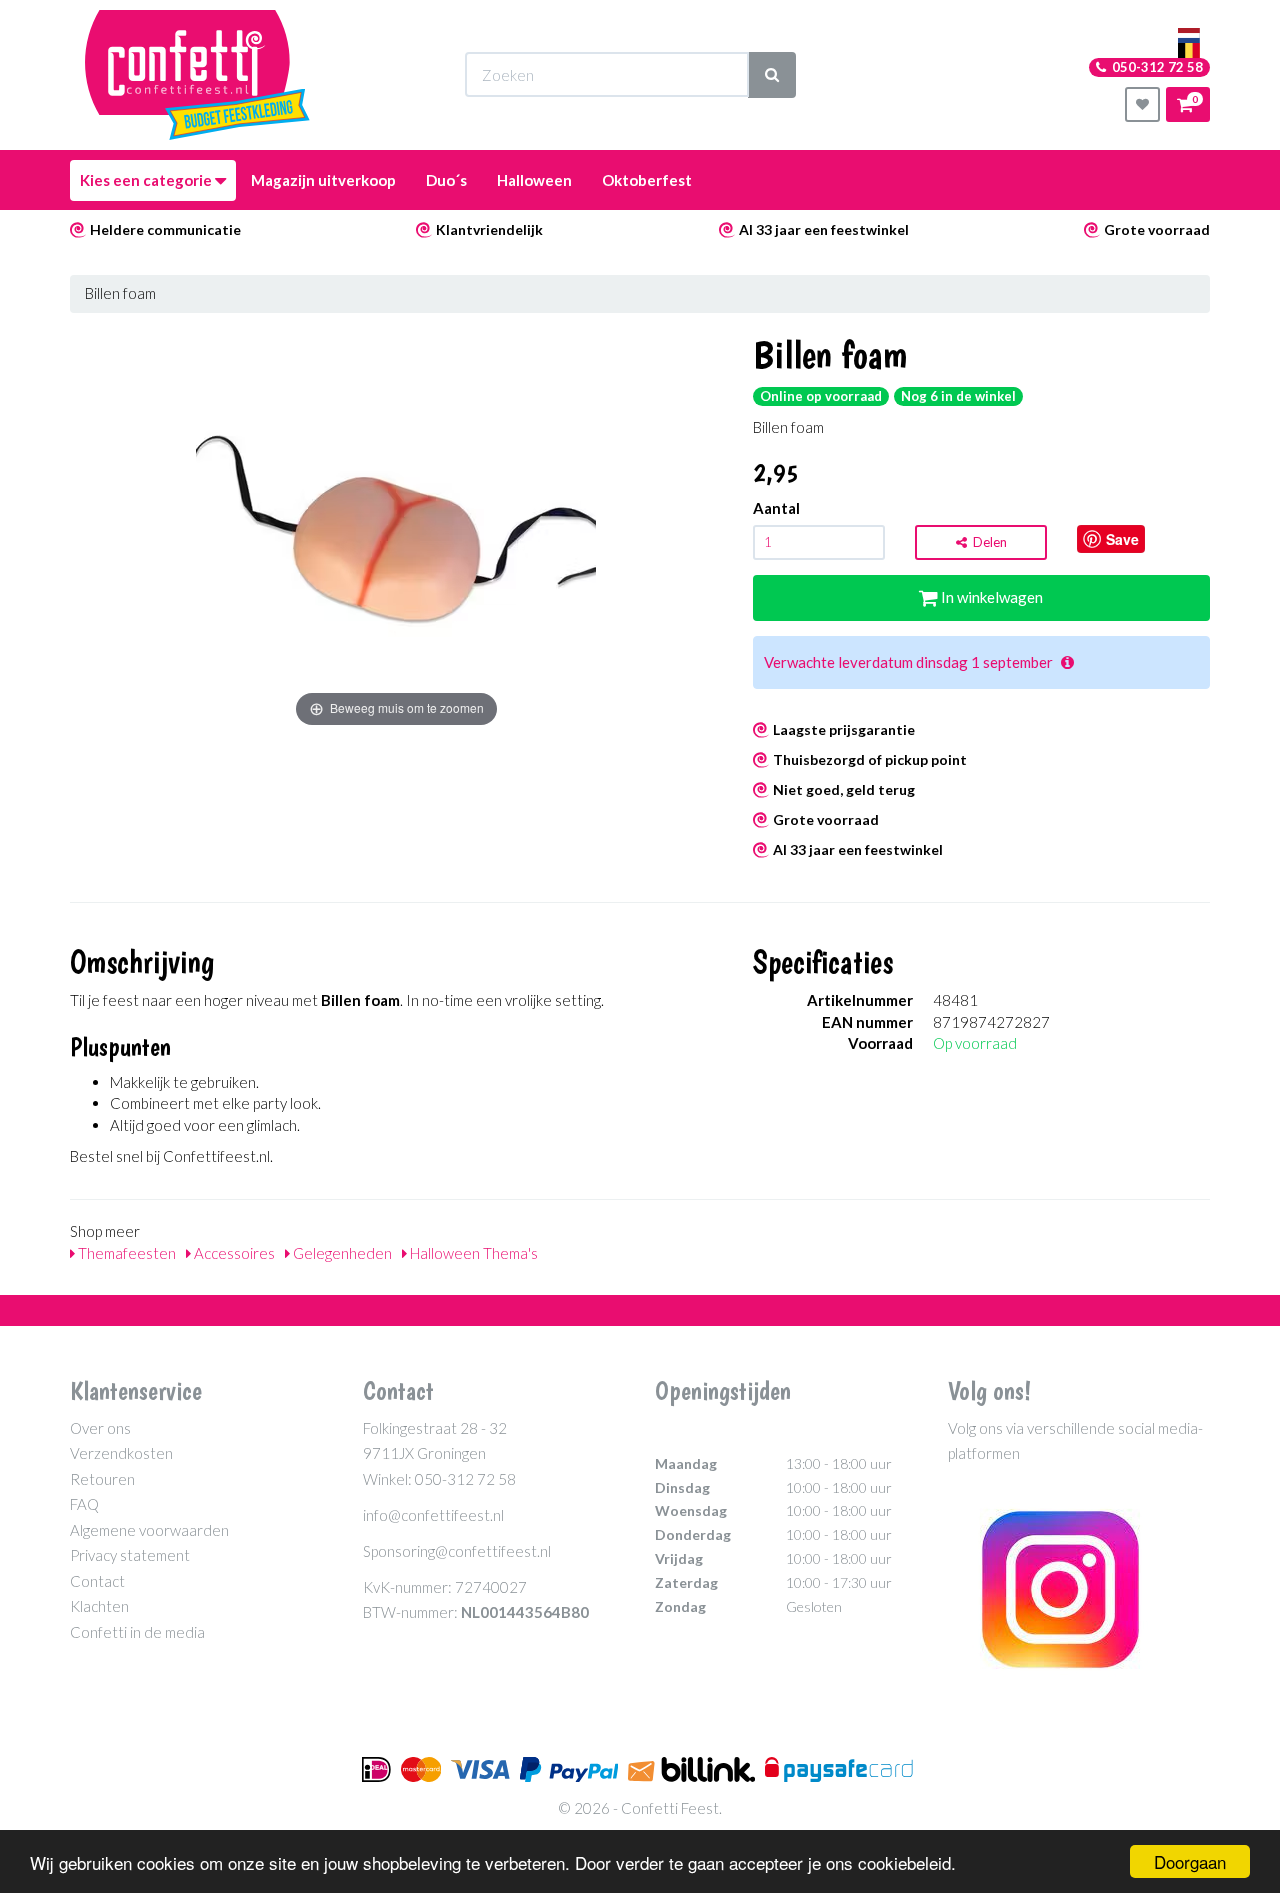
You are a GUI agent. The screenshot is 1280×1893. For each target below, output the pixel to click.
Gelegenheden (341, 1253)
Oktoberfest (647, 180)
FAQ (84, 1504)
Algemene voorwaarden (149, 1530)
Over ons (100, 1428)
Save (1122, 539)
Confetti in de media (137, 1632)
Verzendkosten (121, 1453)
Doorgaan (1190, 1861)
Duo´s (446, 180)
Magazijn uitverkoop (323, 180)
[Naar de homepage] (197, 75)
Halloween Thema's (472, 1253)
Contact (97, 1581)
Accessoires (233, 1253)
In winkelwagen (990, 597)
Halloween (534, 180)
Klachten (99, 1606)
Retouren (102, 1479)
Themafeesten (125, 1253)
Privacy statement (130, 1555)
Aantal (776, 508)
